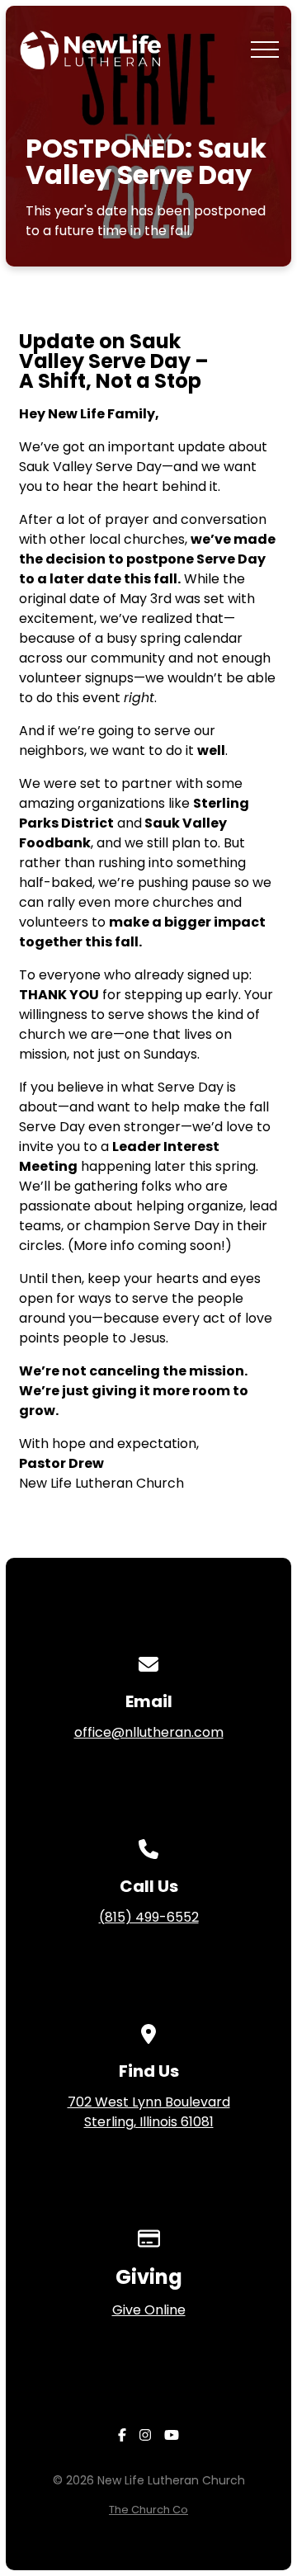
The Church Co (148, 2510)
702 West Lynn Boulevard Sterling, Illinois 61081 (149, 2112)
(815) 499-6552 (149, 1917)
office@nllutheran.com (149, 1732)
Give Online (149, 2310)
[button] (265, 50)
